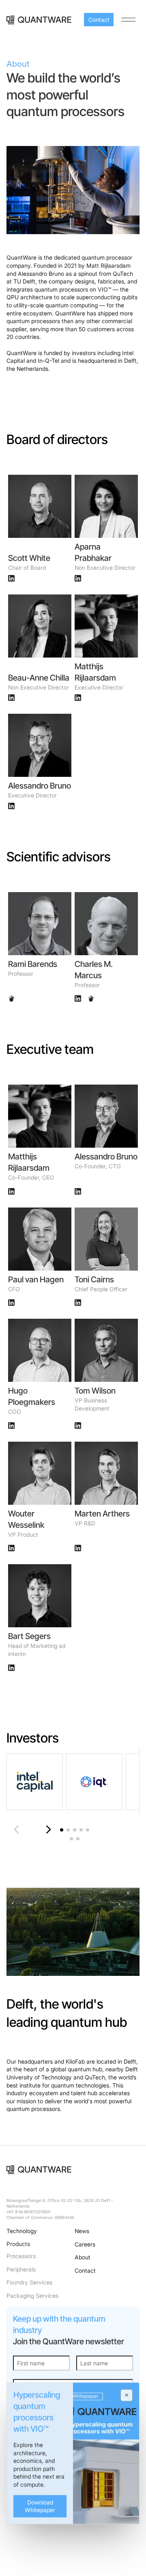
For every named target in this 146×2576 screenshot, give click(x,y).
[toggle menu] (128, 20)
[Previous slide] (19, 1829)
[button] (62, 1830)
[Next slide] (45, 1829)
